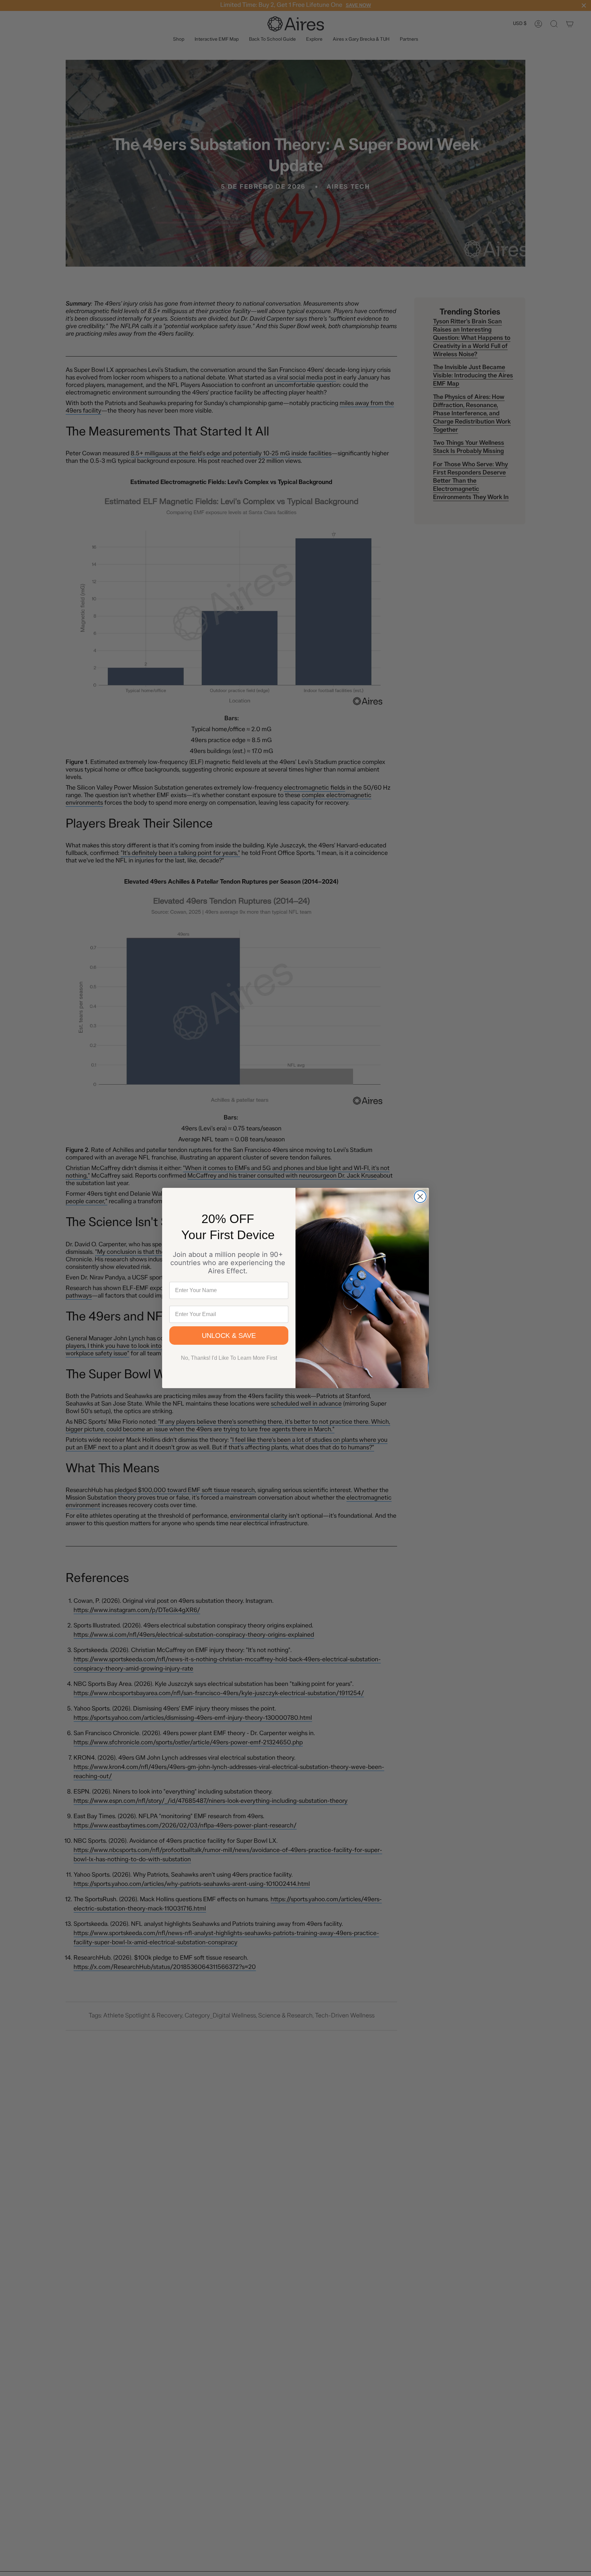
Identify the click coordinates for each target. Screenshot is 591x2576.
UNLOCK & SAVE (229, 1336)
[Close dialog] (420, 1197)
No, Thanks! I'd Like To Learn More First (229, 1358)
